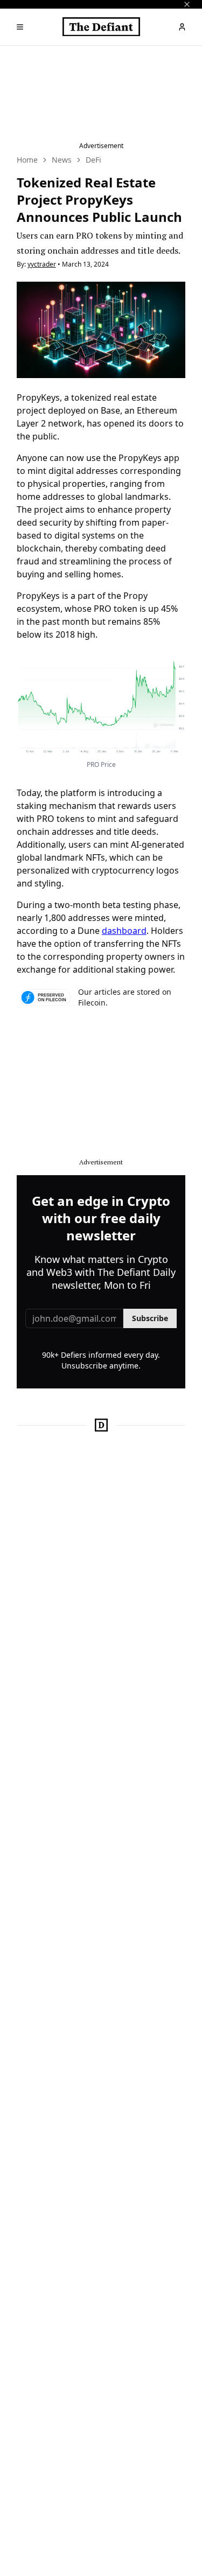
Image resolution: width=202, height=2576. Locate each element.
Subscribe (150, 1318)
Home (27, 160)
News (62, 160)
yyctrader (42, 264)
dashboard (124, 931)
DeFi (93, 160)
